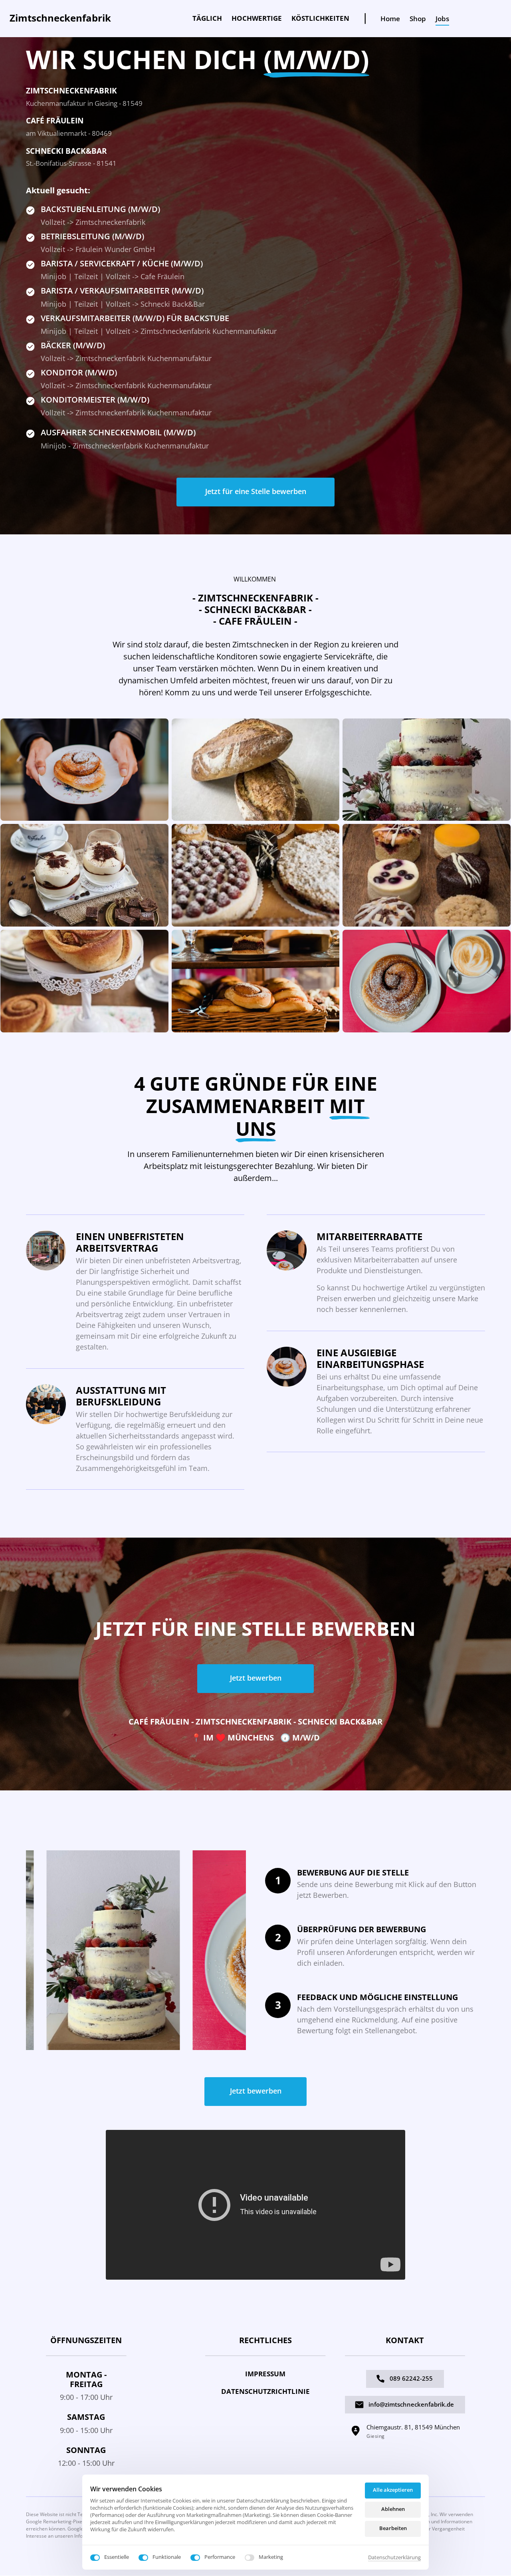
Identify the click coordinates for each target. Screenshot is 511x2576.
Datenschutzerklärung (394, 2558)
